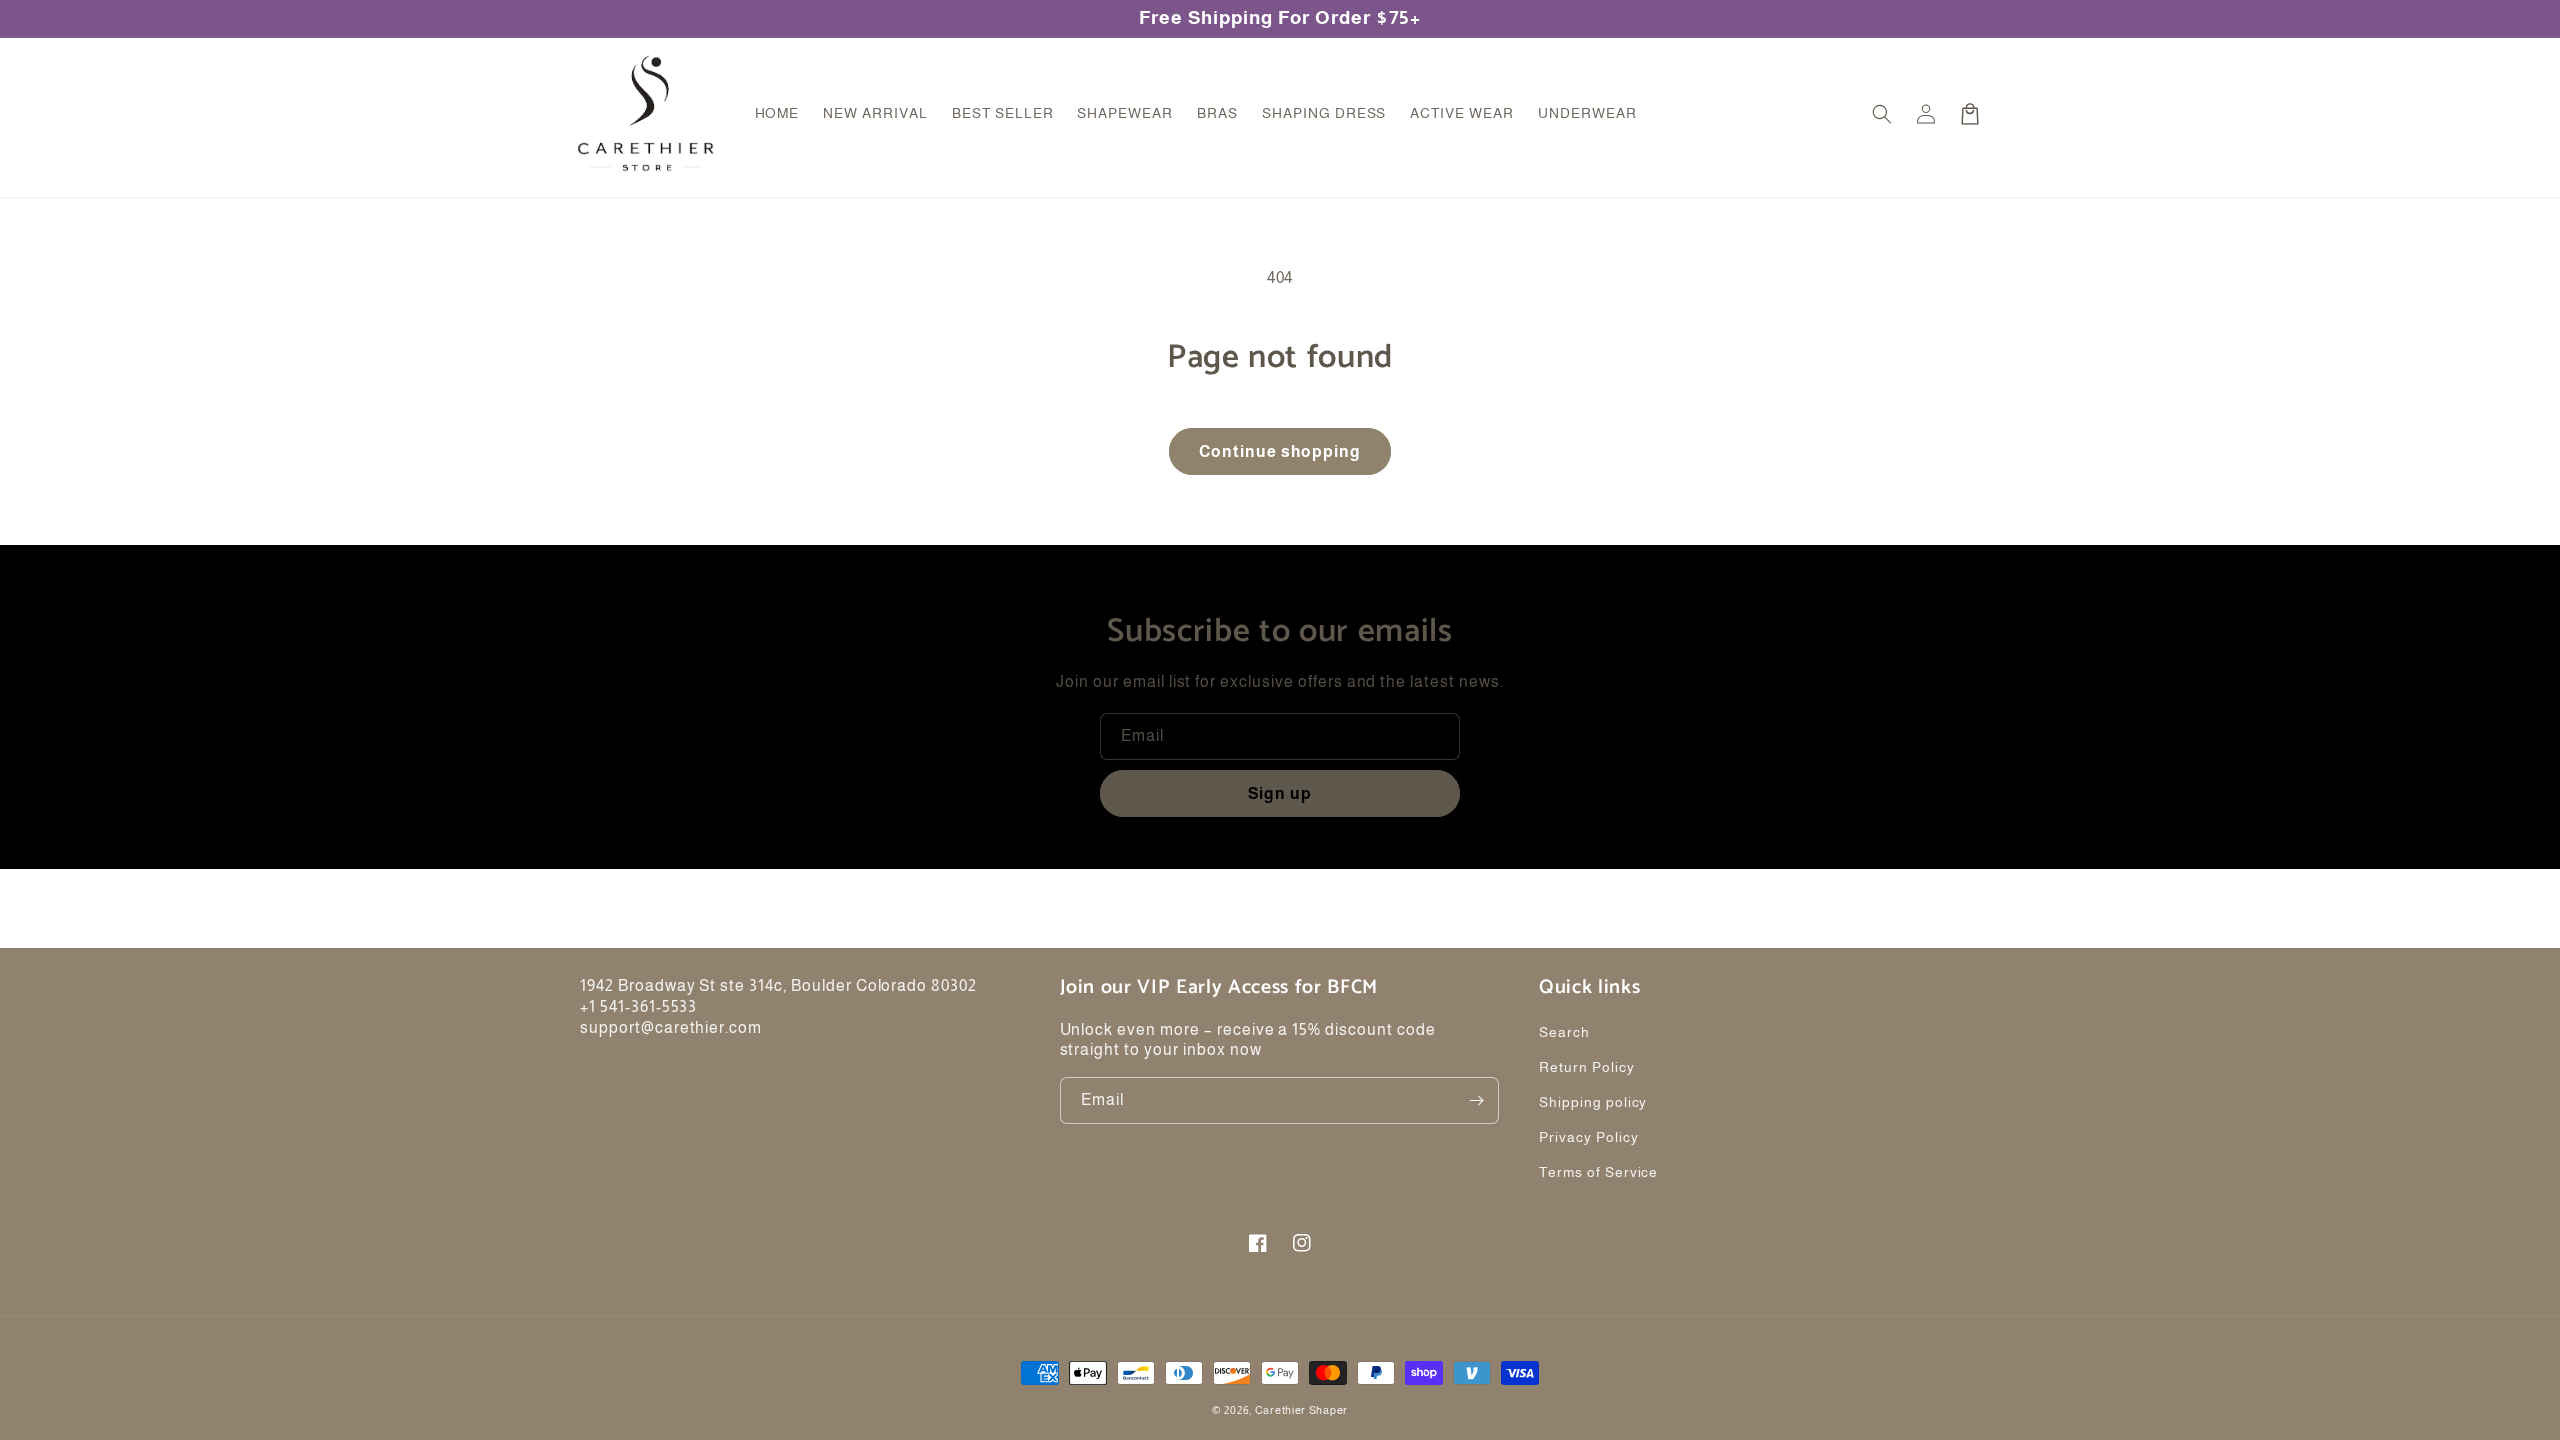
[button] (1882, 114)
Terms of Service (1598, 1172)
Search (1564, 1032)
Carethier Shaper (1301, 1410)
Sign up (1280, 793)
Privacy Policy (1588, 1137)
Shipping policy (1593, 1102)
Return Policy (1586, 1067)
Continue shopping (1280, 451)
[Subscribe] (1476, 1100)
